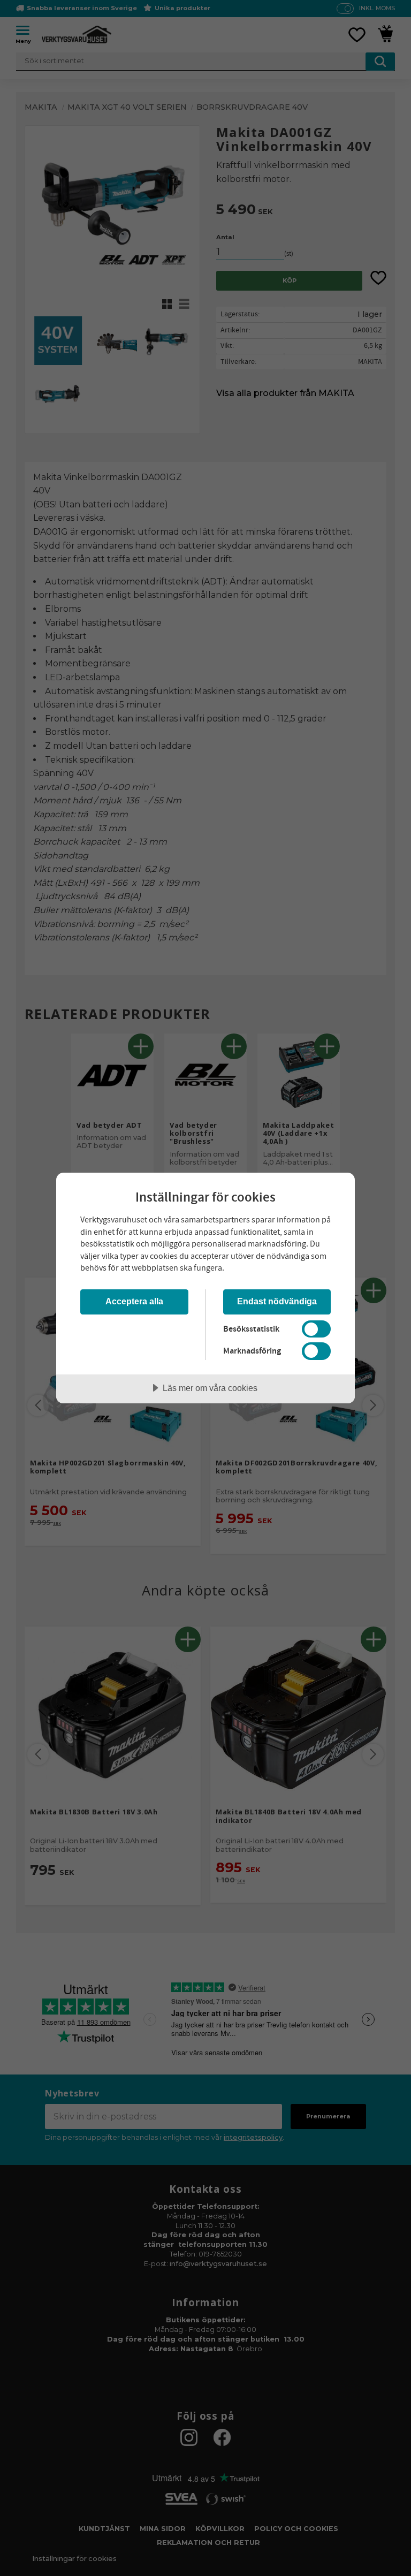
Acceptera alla (134, 1301)
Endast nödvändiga (277, 1301)
